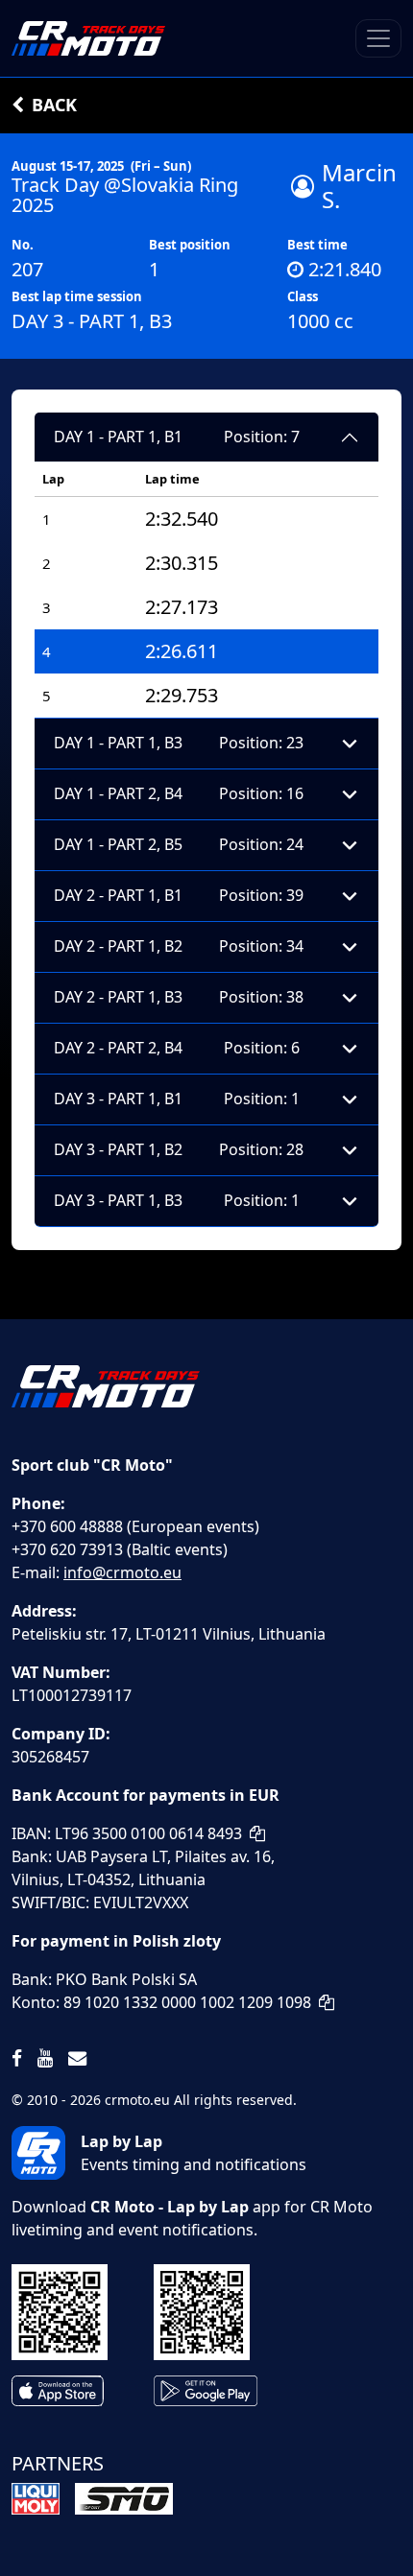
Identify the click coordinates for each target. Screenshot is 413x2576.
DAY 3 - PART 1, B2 (179, 1149)
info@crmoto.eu (122, 1572)
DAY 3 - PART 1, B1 (177, 1099)
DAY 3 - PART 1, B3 (177, 1200)
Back (54, 105)
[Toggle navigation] (378, 38)
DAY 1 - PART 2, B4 (179, 793)
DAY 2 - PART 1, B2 (179, 946)
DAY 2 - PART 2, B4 (177, 1048)
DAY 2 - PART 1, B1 (179, 895)
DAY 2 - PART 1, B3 (179, 997)
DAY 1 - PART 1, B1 (177, 437)
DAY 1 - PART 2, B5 (179, 844)
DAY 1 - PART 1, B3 (179, 743)
